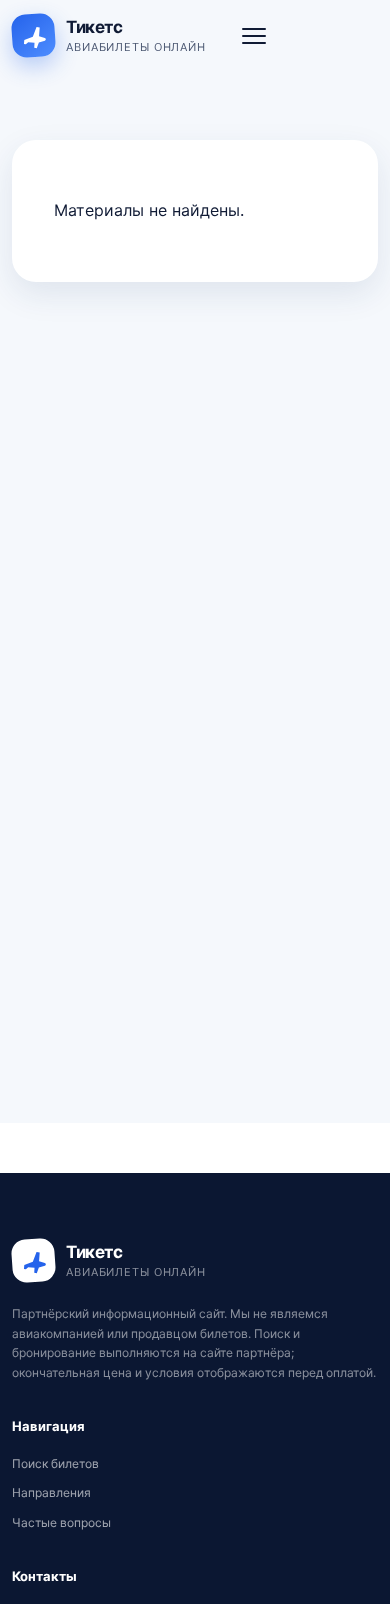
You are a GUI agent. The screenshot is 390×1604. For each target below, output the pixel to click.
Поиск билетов (55, 1463)
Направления (51, 1492)
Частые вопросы (61, 1522)
